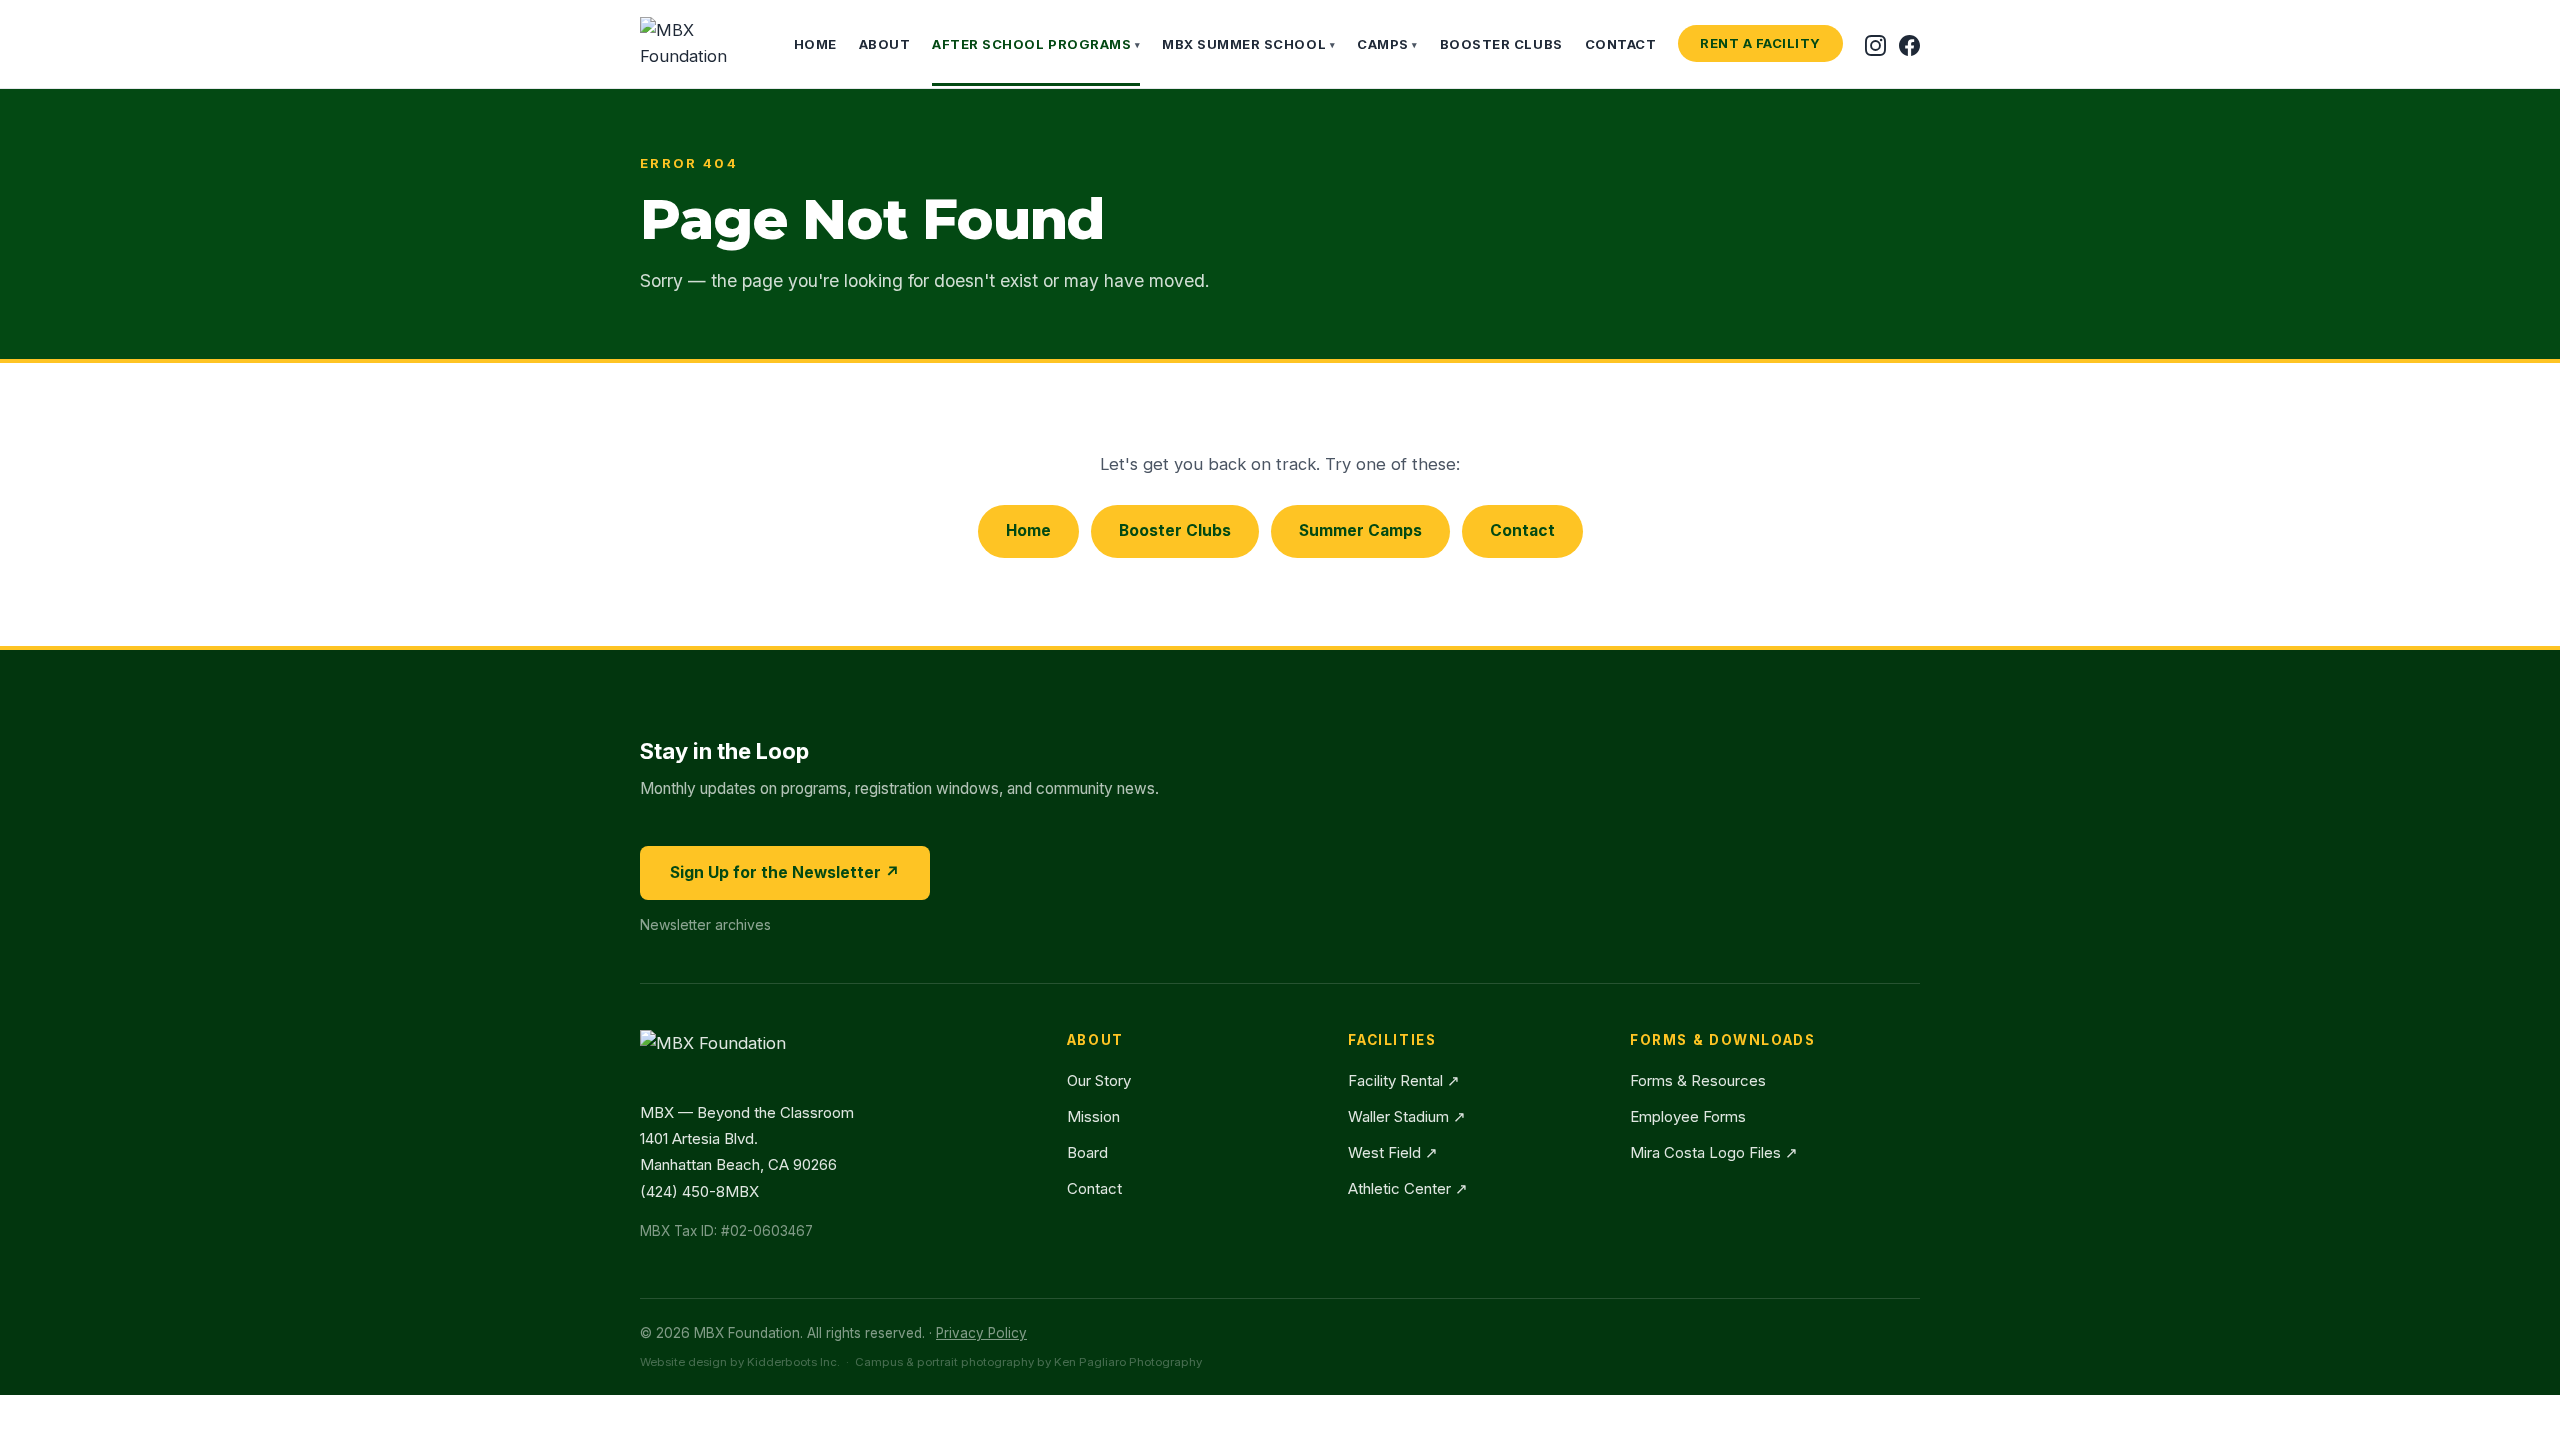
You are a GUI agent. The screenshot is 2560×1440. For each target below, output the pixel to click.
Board (1087, 1152)
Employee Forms (1688, 1116)
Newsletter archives (705, 924)
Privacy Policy (981, 1333)
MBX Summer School (1248, 44)
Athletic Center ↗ (1408, 1188)
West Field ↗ (1393, 1152)
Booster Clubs (1501, 44)
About (885, 44)
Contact (1621, 44)
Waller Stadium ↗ (1407, 1116)
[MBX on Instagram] (1875, 43)
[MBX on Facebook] (1909, 43)
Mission (1093, 1116)
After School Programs (1036, 44)
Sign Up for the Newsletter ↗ (785, 872)
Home (815, 44)
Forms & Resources (1698, 1080)
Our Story (1099, 1080)
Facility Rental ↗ (1404, 1080)
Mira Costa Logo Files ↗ (1714, 1152)
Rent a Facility (1760, 43)
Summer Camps (1360, 530)
